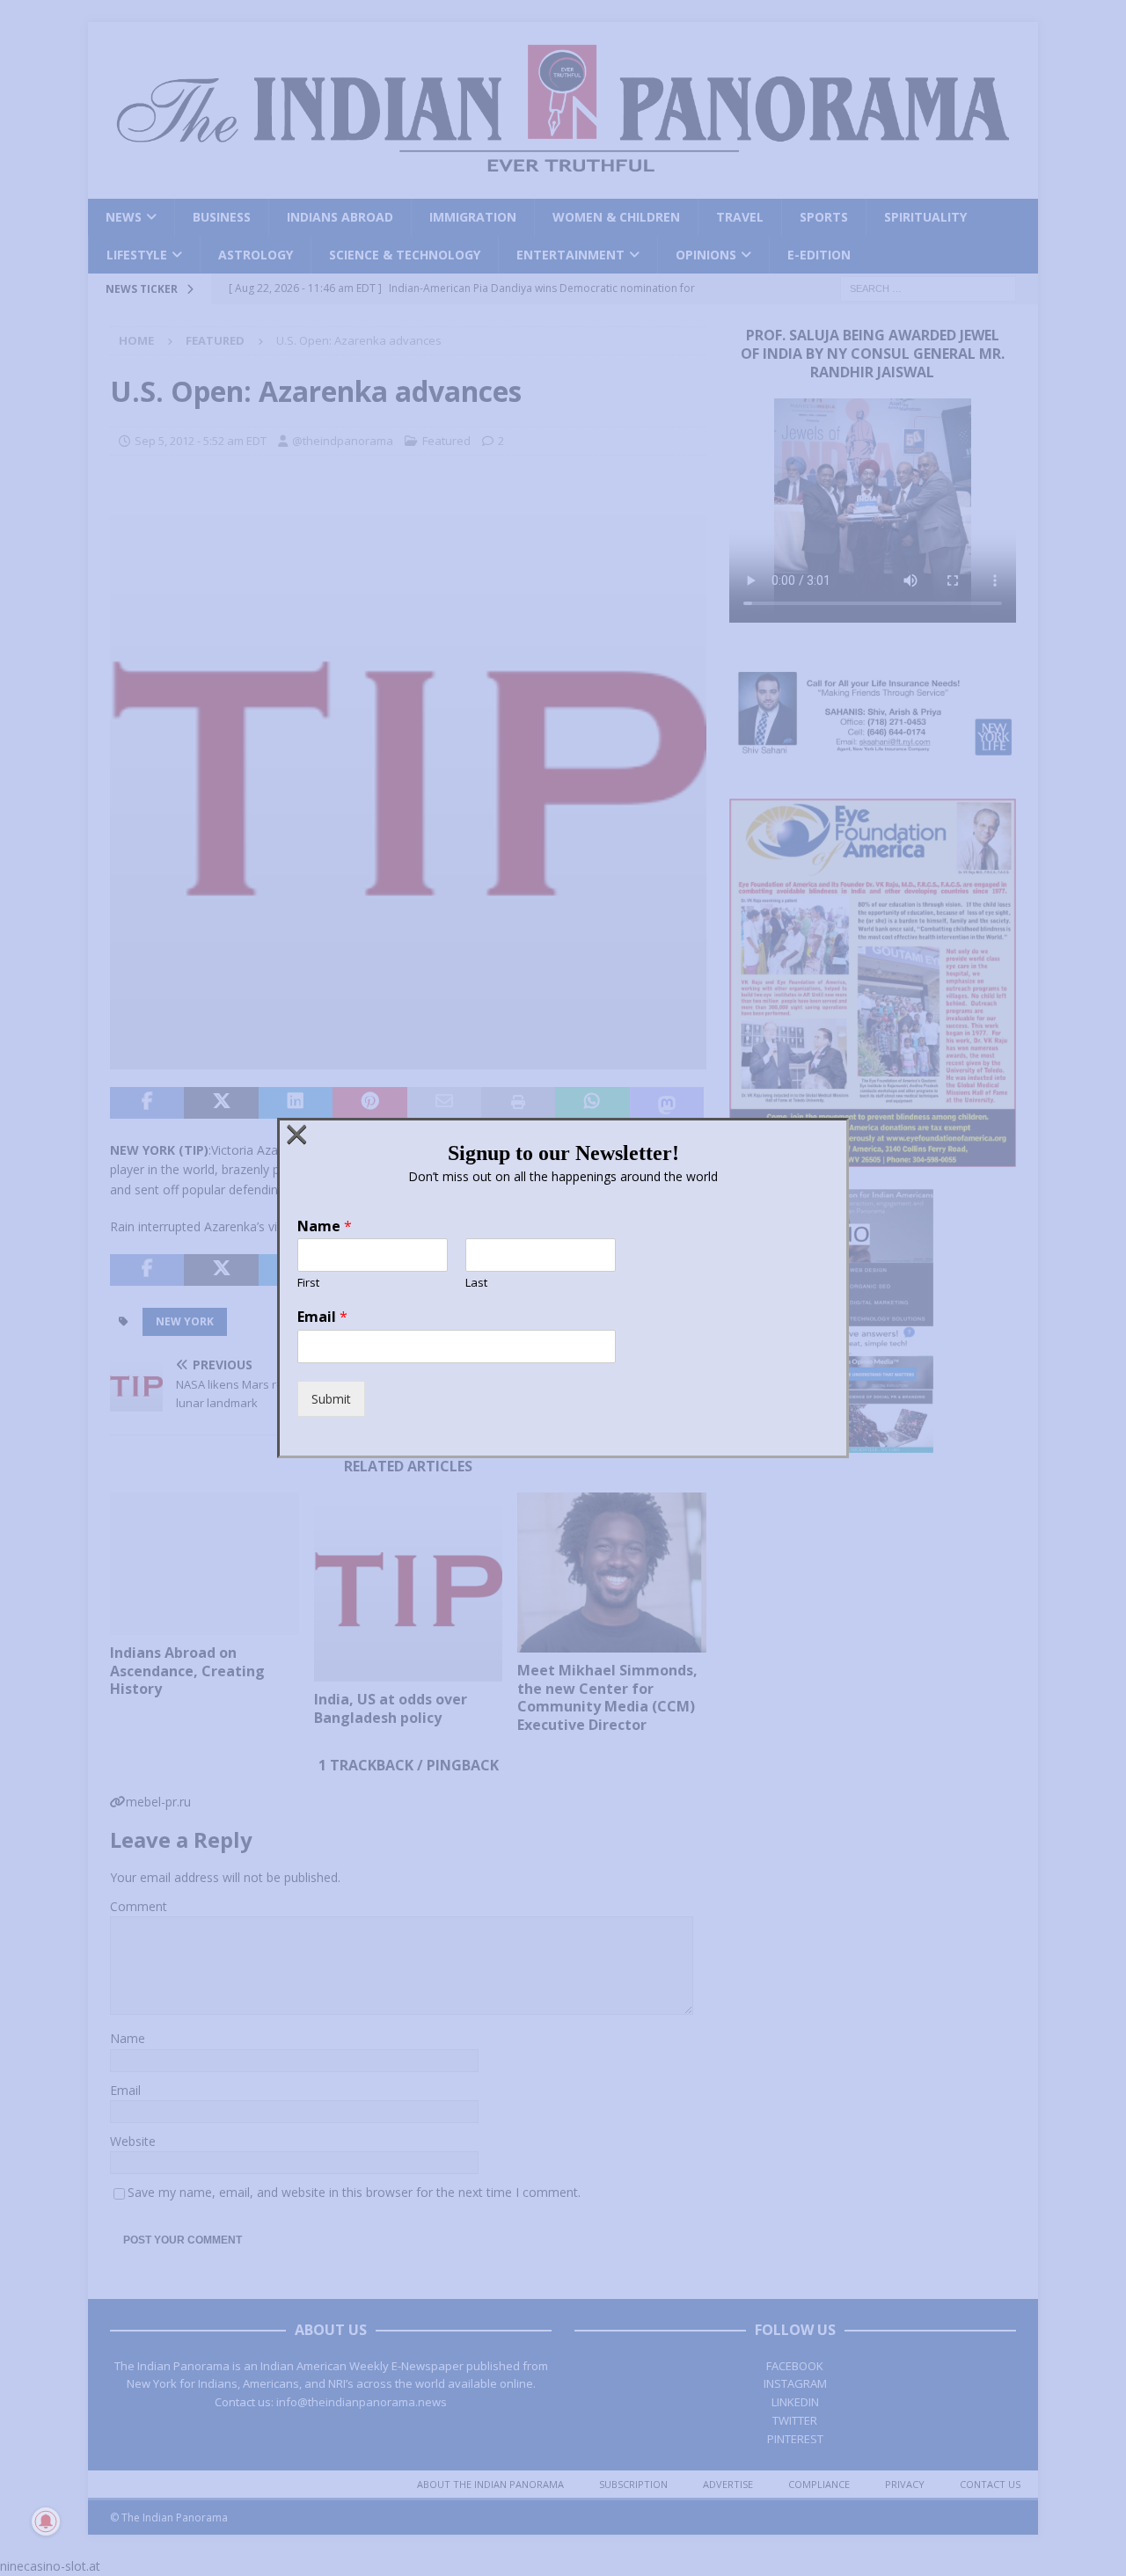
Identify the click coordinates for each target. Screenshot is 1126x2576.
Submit (331, 1399)
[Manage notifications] (46, 2521)
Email (322, 1317)
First (308, 1283)
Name (325, 1226)
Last (476, 1283)
